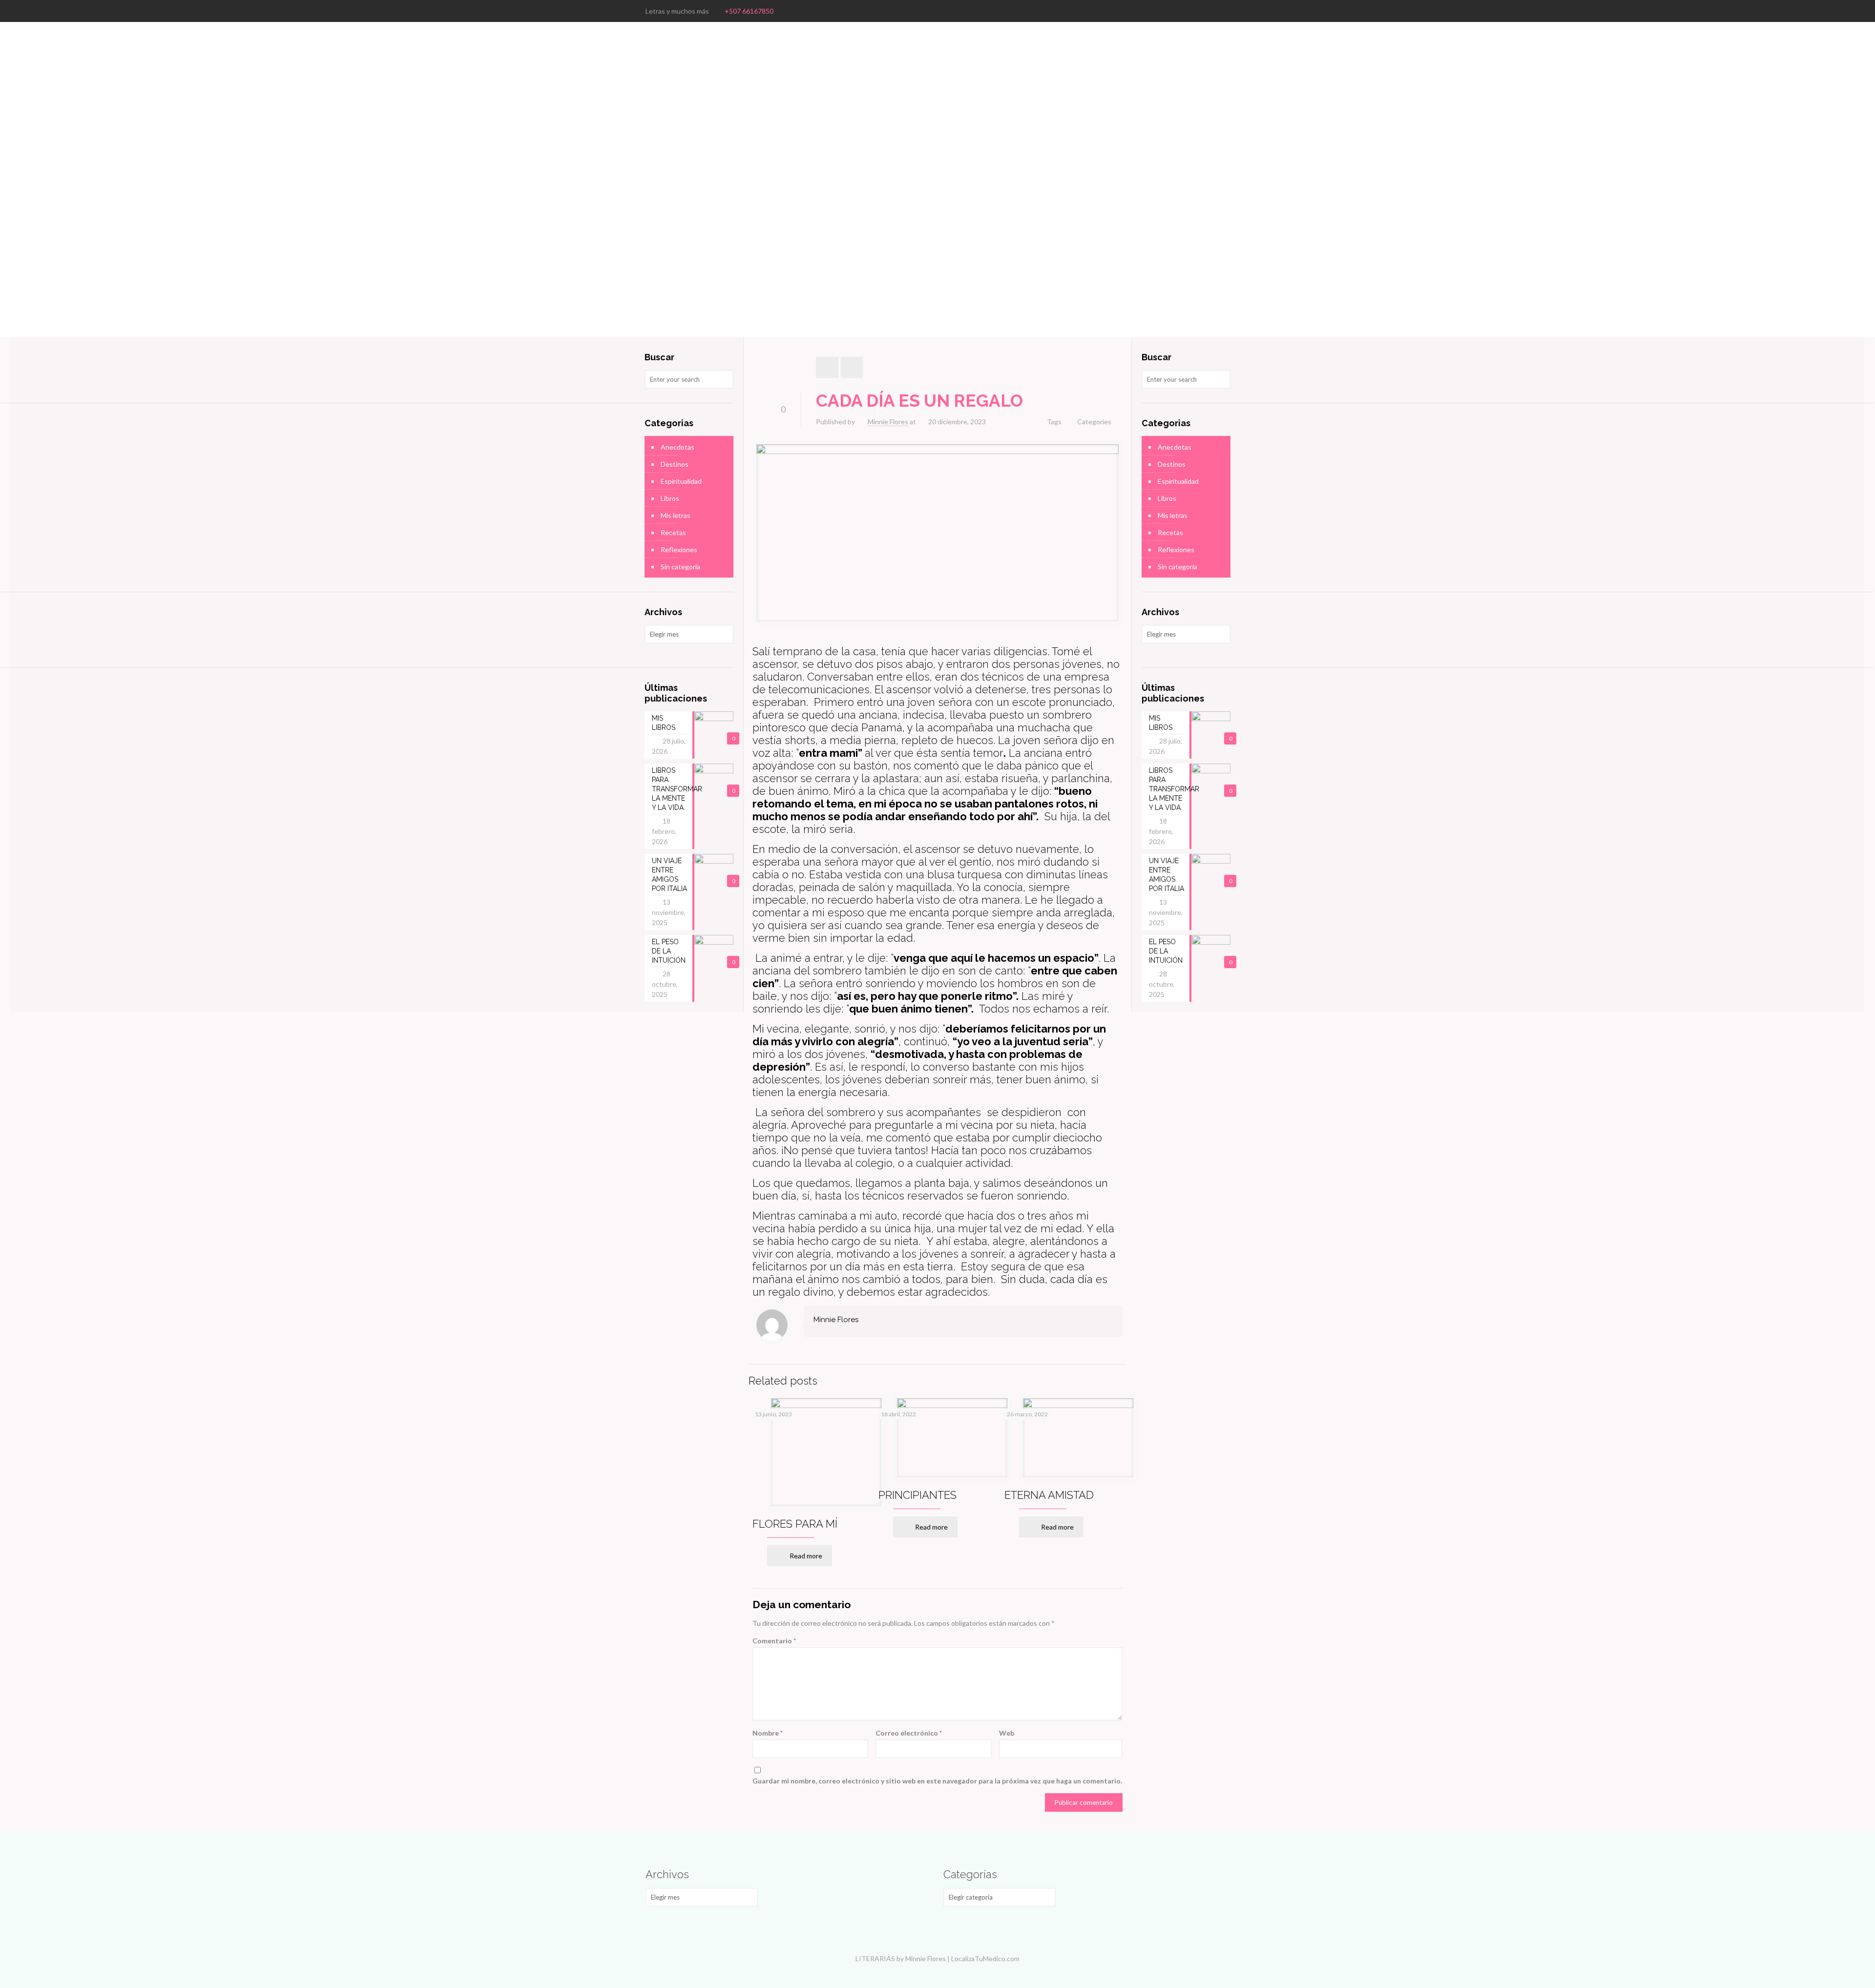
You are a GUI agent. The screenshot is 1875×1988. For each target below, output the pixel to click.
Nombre (768, 1733)
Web (1007, 1733)
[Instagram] (1224, 11)
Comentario (774, 1641)
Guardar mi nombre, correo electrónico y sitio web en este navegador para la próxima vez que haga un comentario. (937, 1781)
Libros (670, 498)
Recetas (673, 532)
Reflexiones (679, 549)
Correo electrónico (909, 1733)
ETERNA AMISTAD (1049, 1495)
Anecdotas (677, 447)
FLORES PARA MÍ (795, 1524)
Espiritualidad (681, 481)
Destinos (675, 464)
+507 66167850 (749, 11)
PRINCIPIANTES (917, 1495)
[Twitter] (1211, 11)
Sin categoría (680, 567)
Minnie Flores (888, 422)
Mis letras (676, 515)
